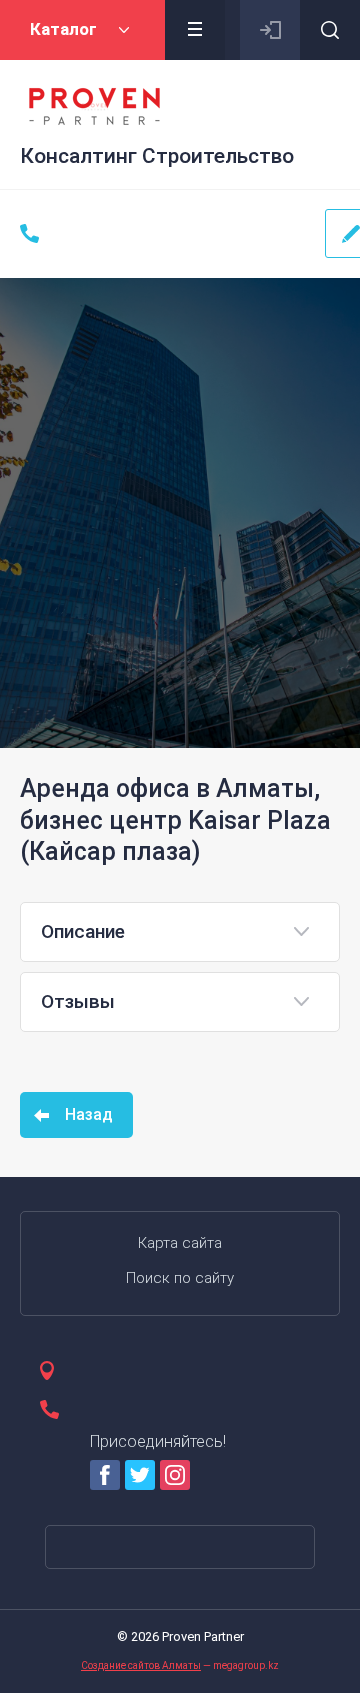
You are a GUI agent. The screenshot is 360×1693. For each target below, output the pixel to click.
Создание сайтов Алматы (141, 1665)
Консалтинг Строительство (157, 156)
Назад (89, 1114)
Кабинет (270, 30)
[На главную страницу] (94, 106)
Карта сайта (180, 1243)
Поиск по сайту (180, 1278)
